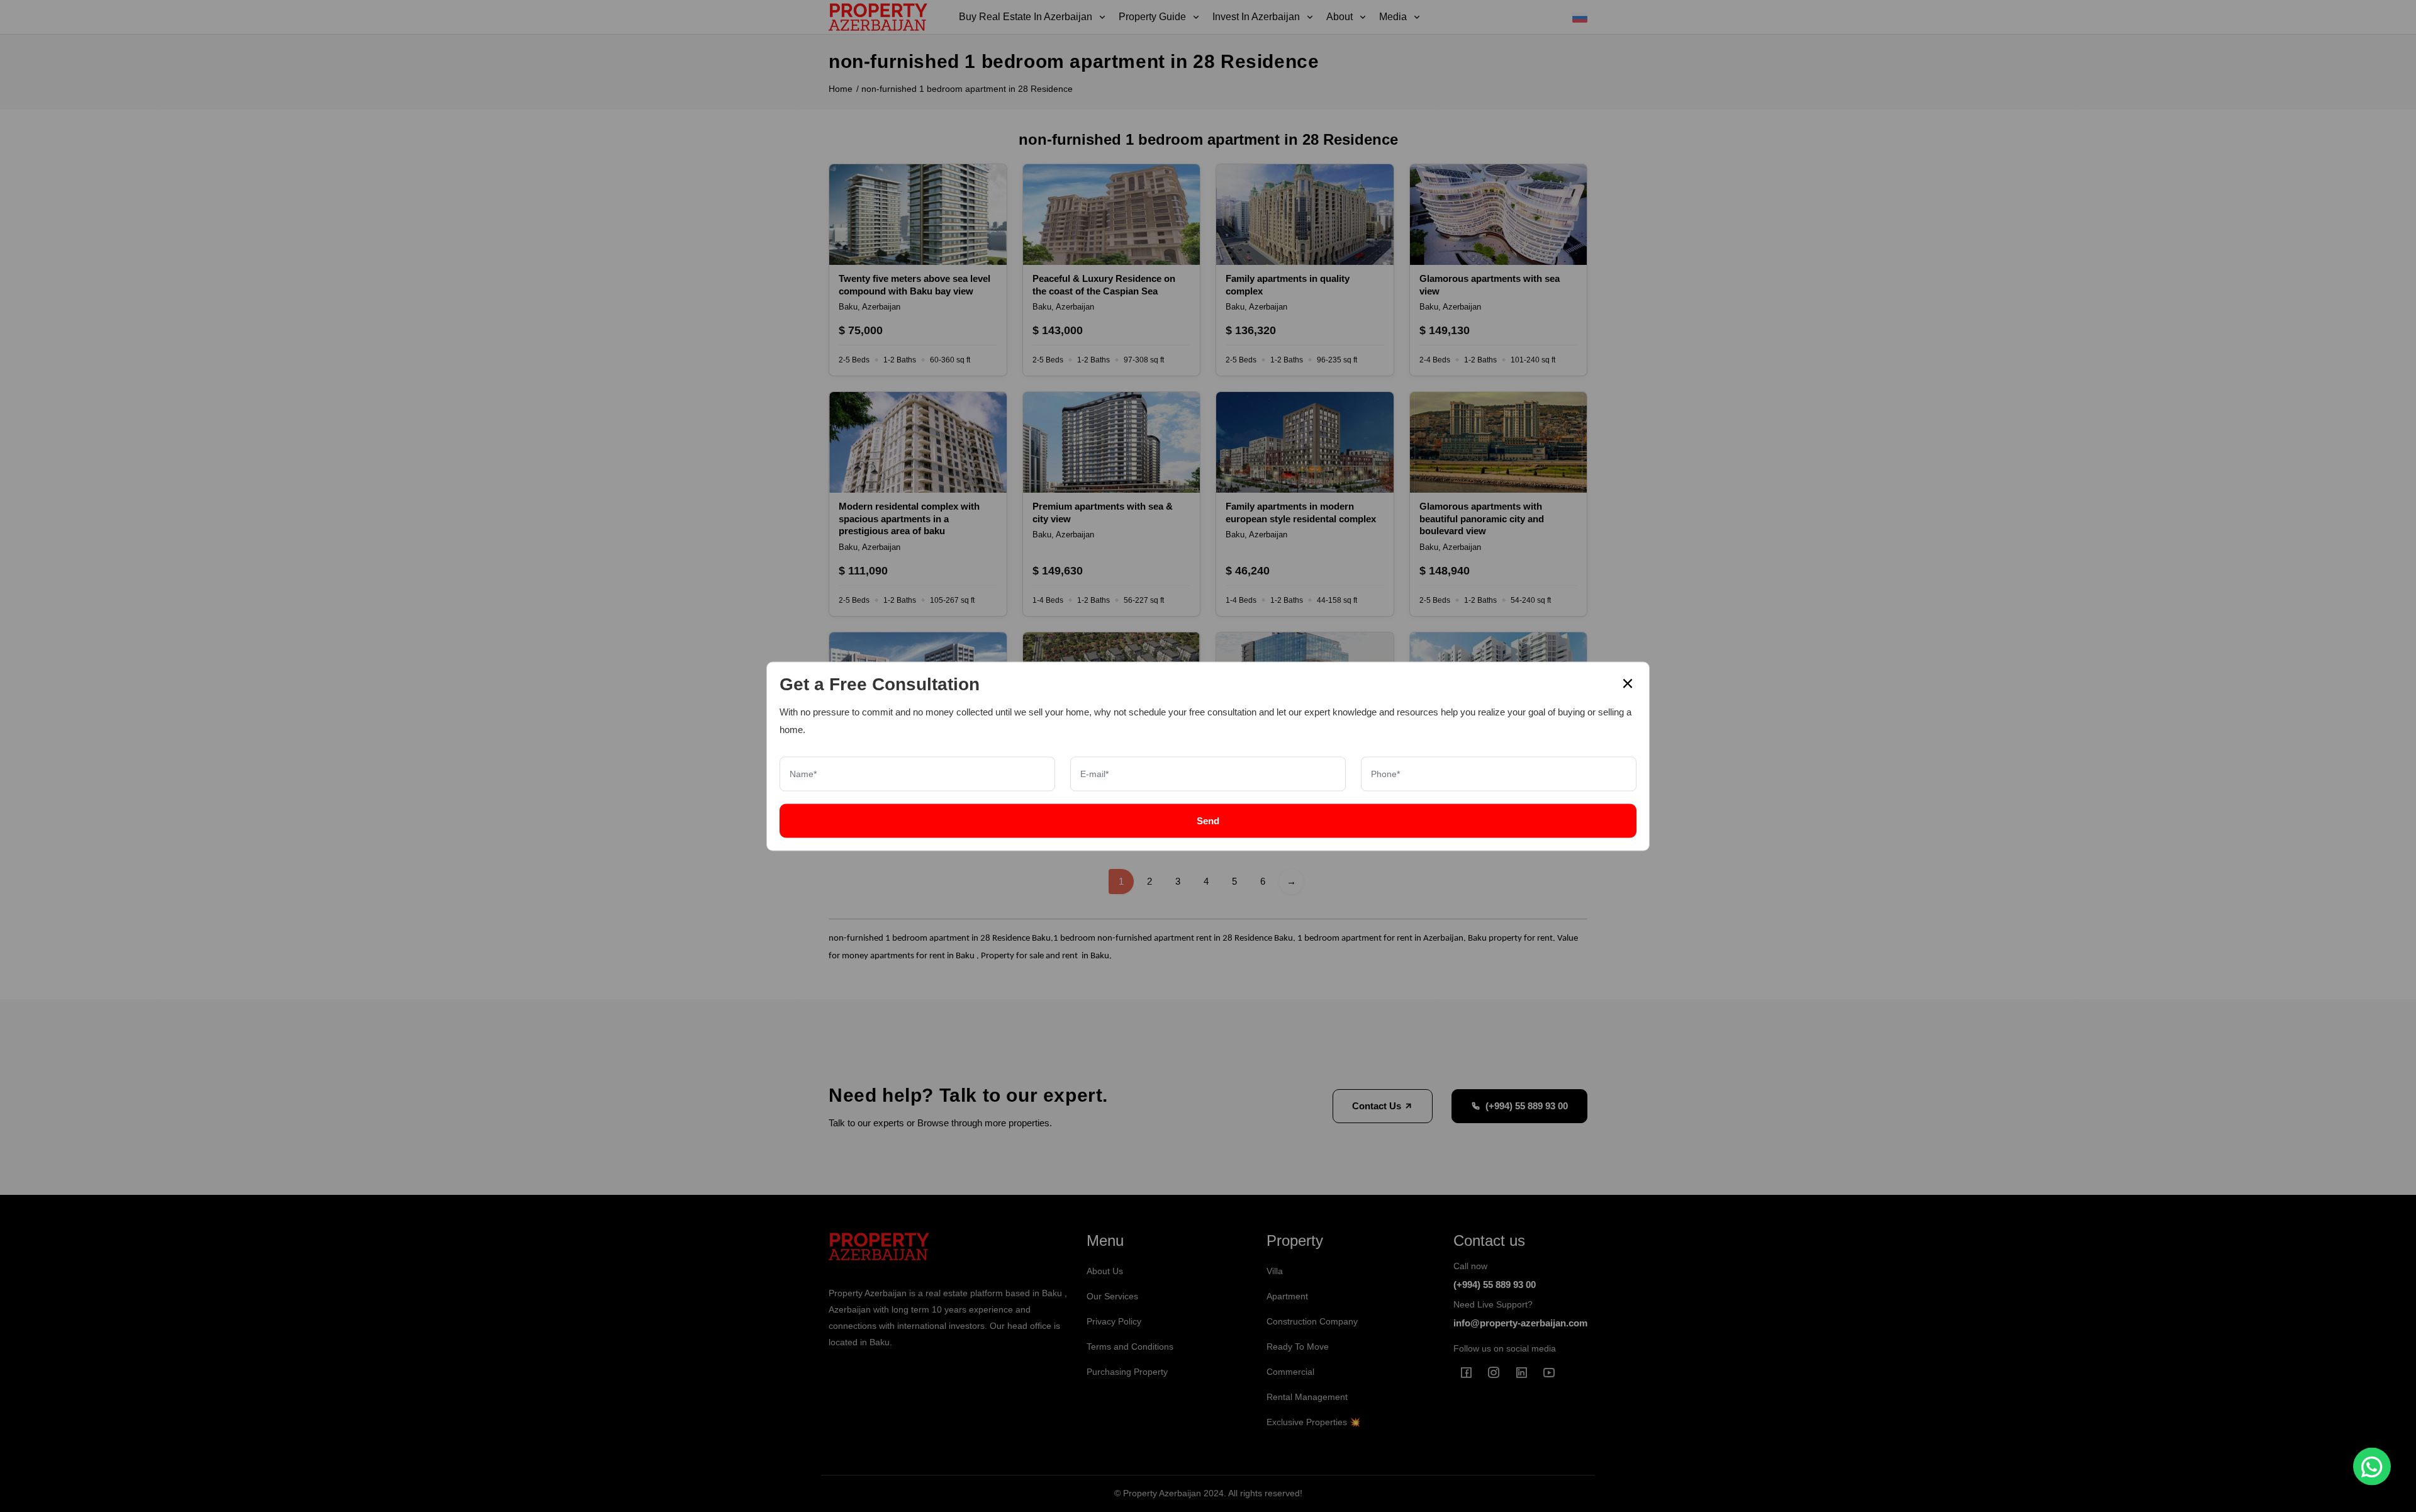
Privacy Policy (1114, 1321)
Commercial (1290, 1372)
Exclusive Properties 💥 (1313, 1422)
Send (1208, 820)
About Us (1105, 1271)
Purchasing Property (1127, 1372)
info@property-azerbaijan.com (1520, 1323)
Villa (1275, 1271)
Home (841, 89)
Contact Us (1378, 1106)
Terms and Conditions (1130, 1347)
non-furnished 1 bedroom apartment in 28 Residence (967, 89)
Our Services (1112, 1296)
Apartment (1287, 1296)
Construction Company (1312, 1321)
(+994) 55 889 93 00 (1527, 1106)
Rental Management (1307, 1397)
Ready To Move (1298, 1347)
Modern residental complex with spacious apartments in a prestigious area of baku (909, 518)
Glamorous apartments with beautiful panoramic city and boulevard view (1482, 518)
